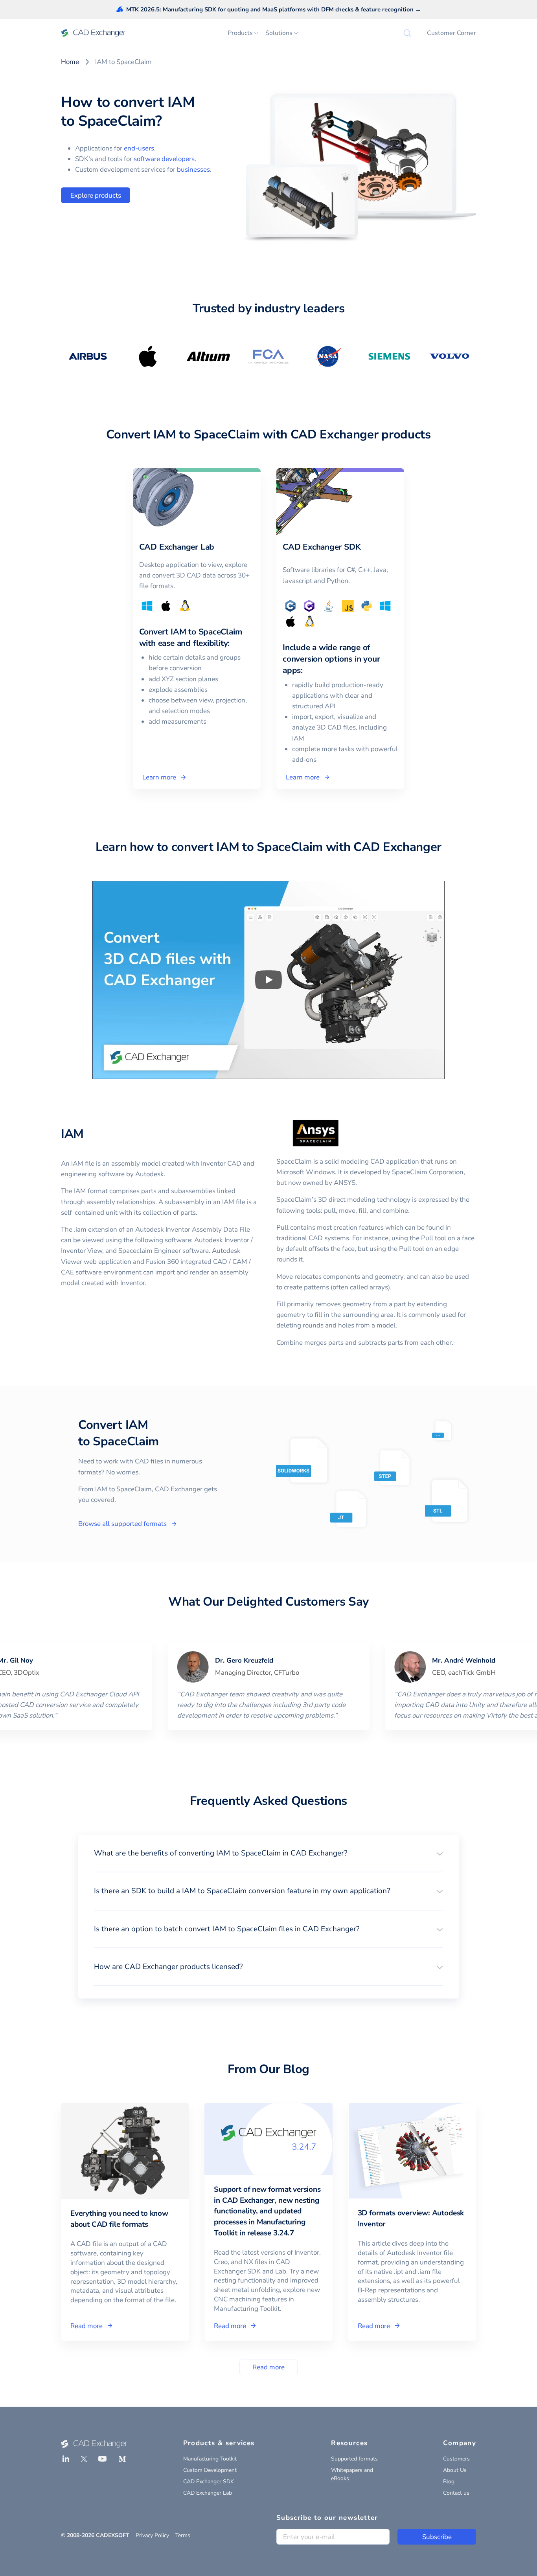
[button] (268, 1853)
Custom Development (210, 2470)
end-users (139, 148)
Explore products (96, 195)
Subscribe (437, 2537)
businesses (193, 170)
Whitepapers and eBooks (352, 2474)
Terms (183, 2535)
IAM (72, 1134)
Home (70, 62)
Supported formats (354, 2459)
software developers (164, 159)
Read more (268, 2367)
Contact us (456, 2493)
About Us (455, 2470)
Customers (456, 2459)
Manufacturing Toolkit (210, 2459)
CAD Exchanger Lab (208, 2493)
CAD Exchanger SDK (209, 2482)
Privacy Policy (152, 2535)
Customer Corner (451, 33)
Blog (449, 2482)
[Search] (407, 33)
